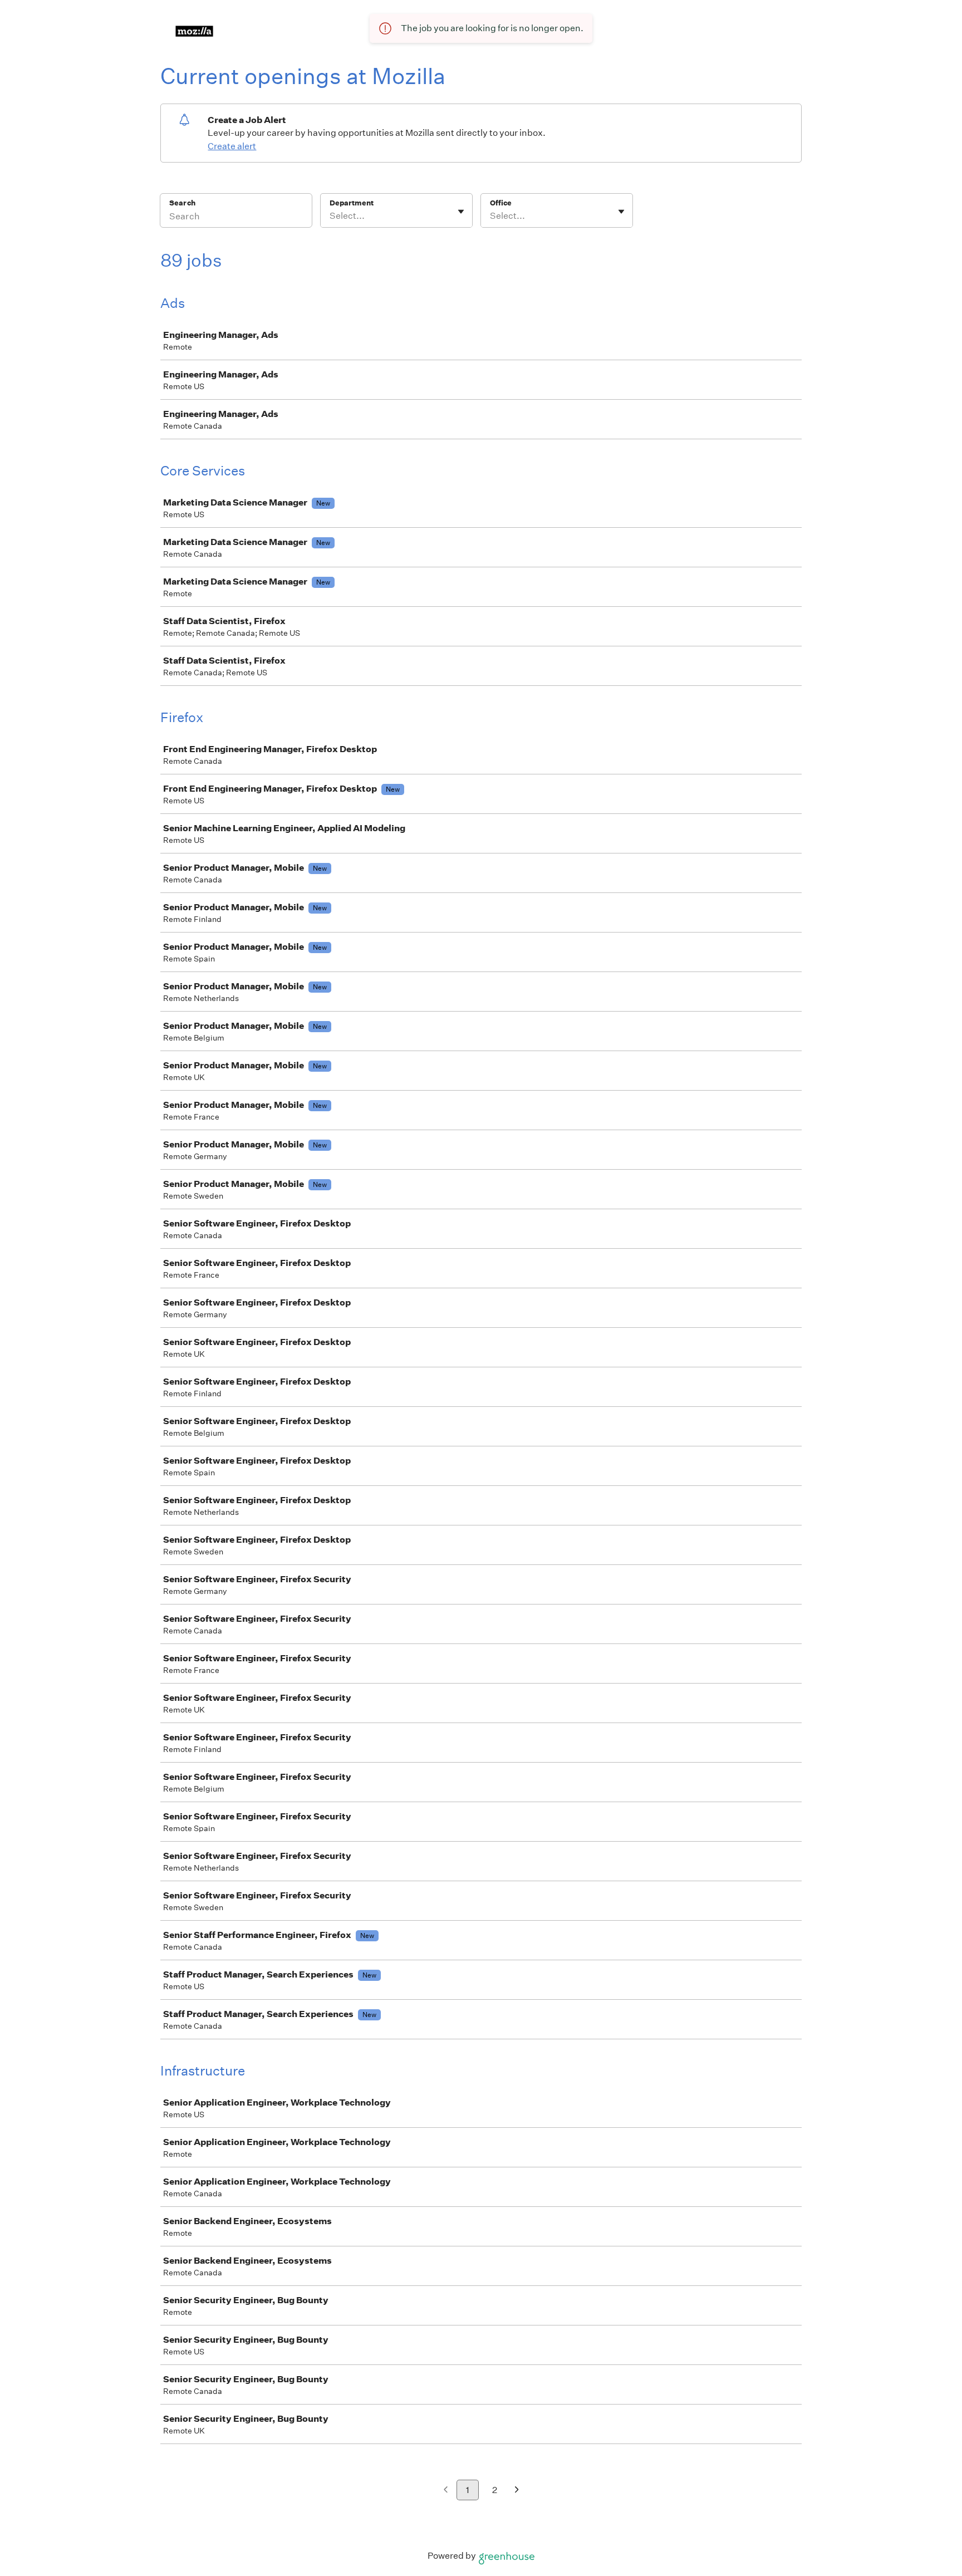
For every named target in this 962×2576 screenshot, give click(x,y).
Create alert (232, 146)
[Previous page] (446, 2491)
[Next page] (517, 2491)
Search (182, 203)
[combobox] (330, 216)
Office (501, 203)
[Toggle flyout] (461, 212)
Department (352, 203)
